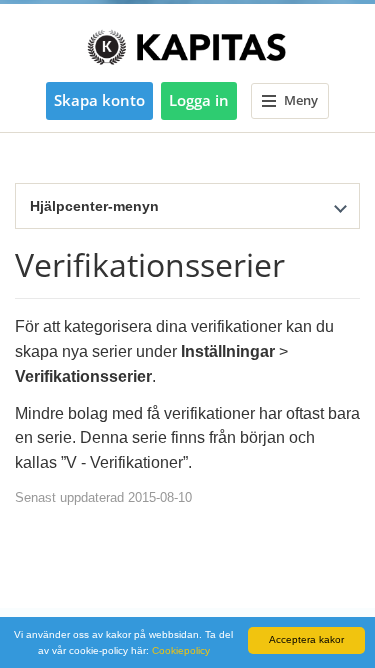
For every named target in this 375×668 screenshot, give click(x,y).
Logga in (199, 100)
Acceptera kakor (306, 639)
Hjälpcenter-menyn (94, 206)
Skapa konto (99, 100)
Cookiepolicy (181, 650)
